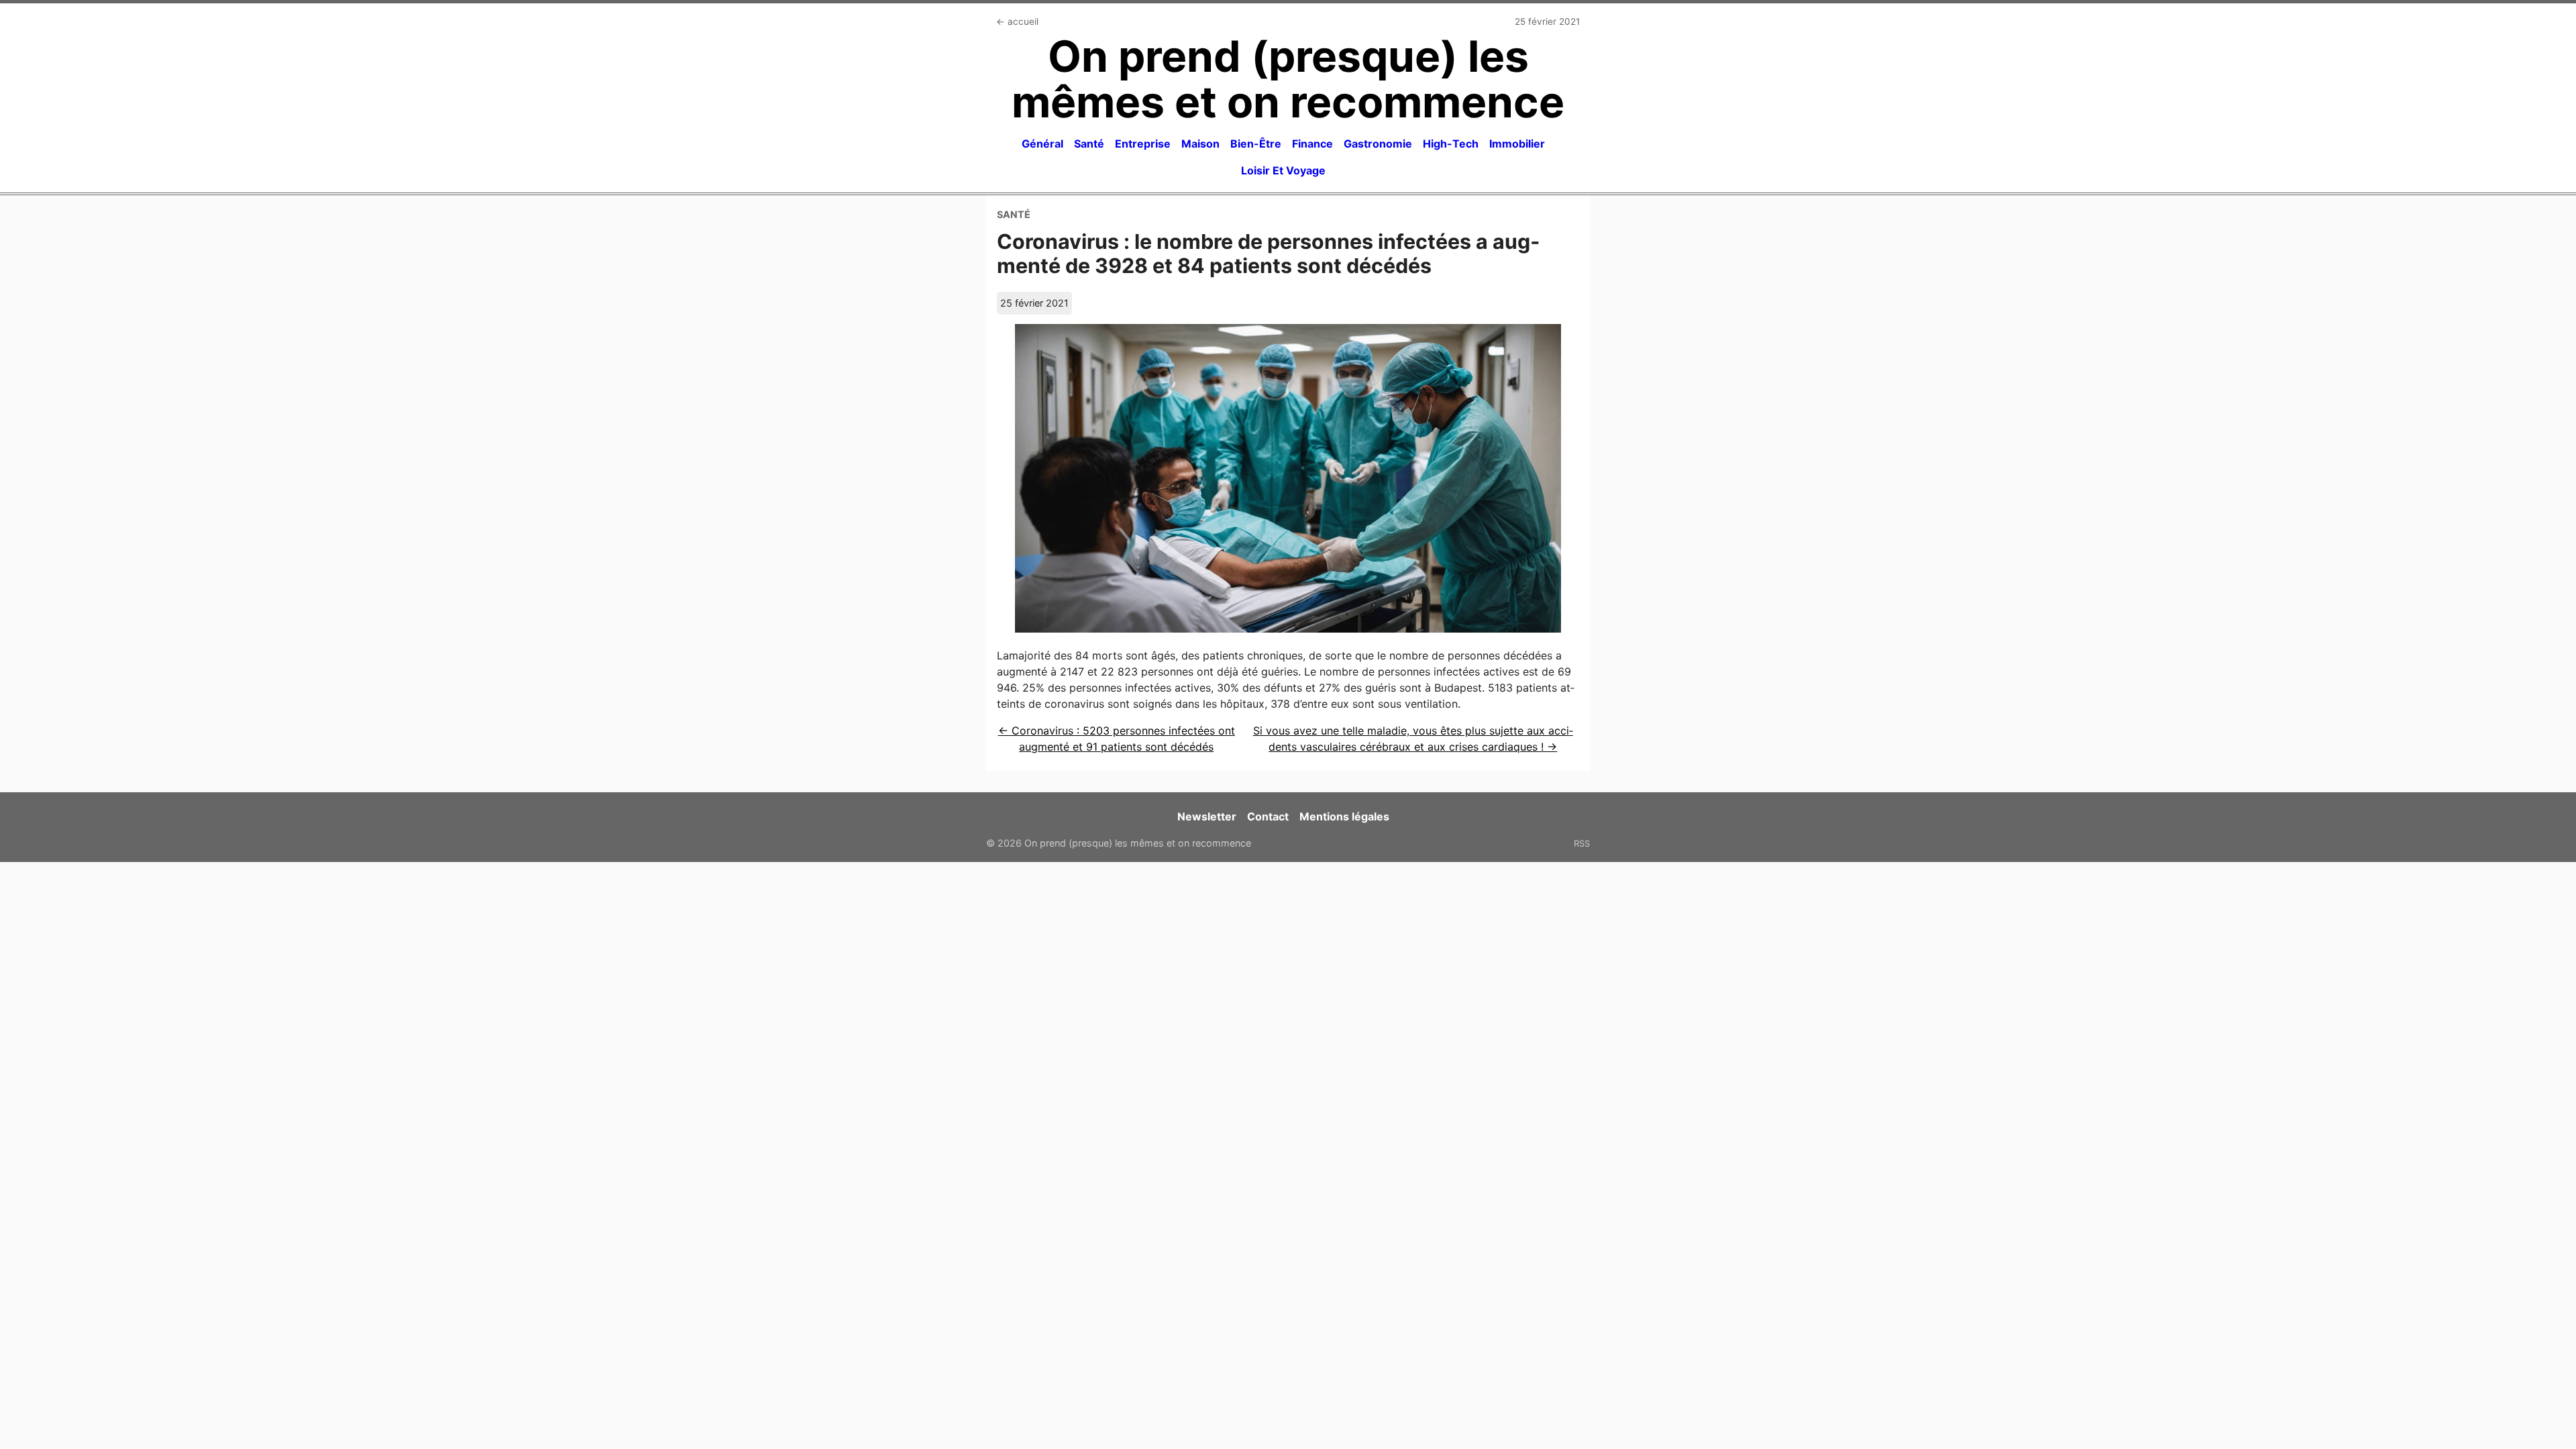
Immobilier (1517, 144)
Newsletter (1207, 816)
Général (1042, 144)
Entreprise (1143, 144)
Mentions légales (1344, 816)
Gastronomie (1378, 144)
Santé (1089, 144)
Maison (1200, 144)
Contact (1268, 816)
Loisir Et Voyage (1283, 170)
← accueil (1017, 21)
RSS (1582, 843)
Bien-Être (1256, 144)
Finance (1312, 144)
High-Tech (1451, 144)
